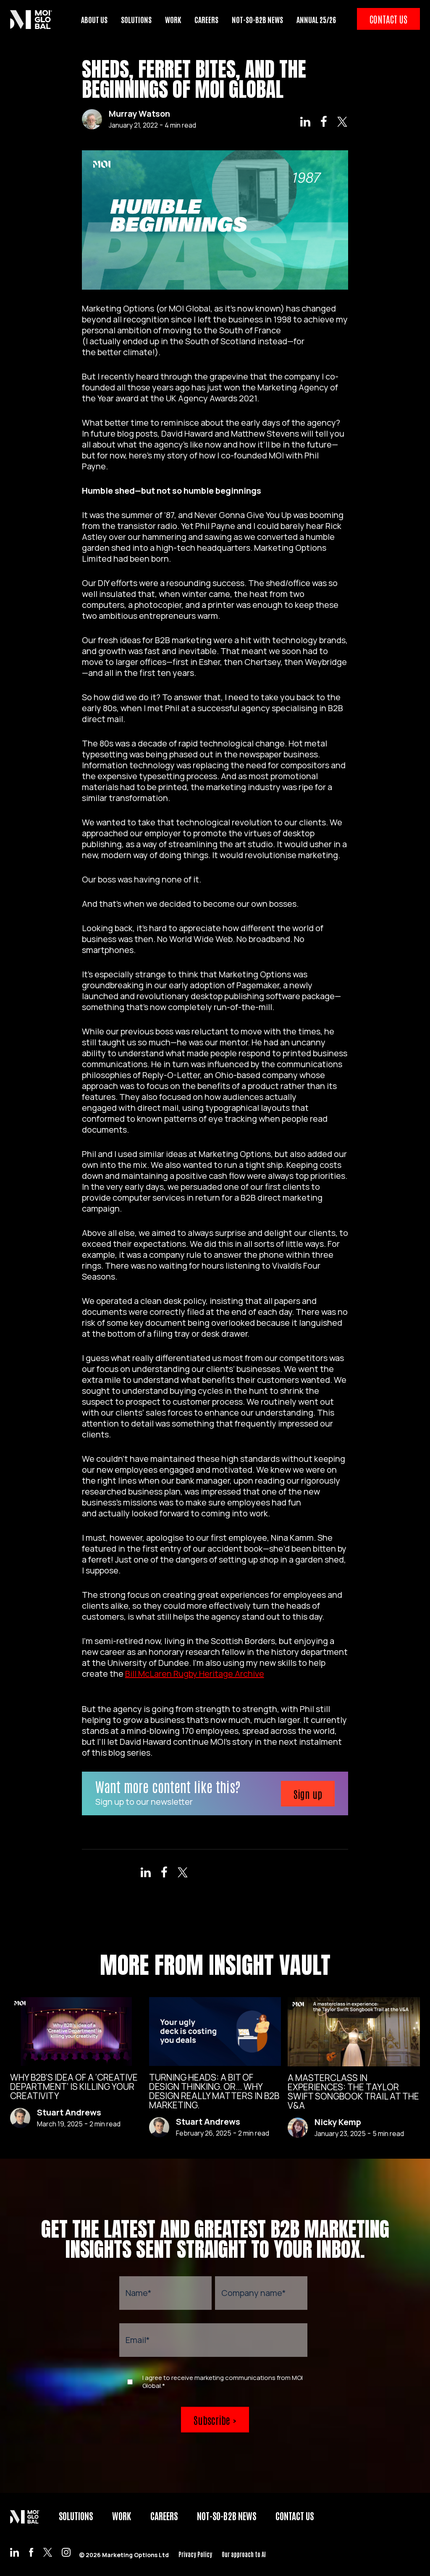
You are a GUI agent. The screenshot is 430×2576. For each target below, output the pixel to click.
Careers (164, 2516)
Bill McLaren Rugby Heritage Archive (195, 1674)
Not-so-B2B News (227, 2516)
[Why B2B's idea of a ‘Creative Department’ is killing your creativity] (76, 2031)
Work (122, 2516)
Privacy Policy (195, 2554)
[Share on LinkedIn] (305, 123)
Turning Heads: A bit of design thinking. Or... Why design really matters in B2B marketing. (214, 2091)
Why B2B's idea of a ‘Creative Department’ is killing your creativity (74, 2086)
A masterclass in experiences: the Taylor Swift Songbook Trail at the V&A (353, 2092)
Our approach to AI (244, 2554)
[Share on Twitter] (342, 123)
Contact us (295, 2516)
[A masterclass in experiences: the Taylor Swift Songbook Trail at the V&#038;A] (354, 2032)
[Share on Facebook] (324, 123)
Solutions (76, 2516)
